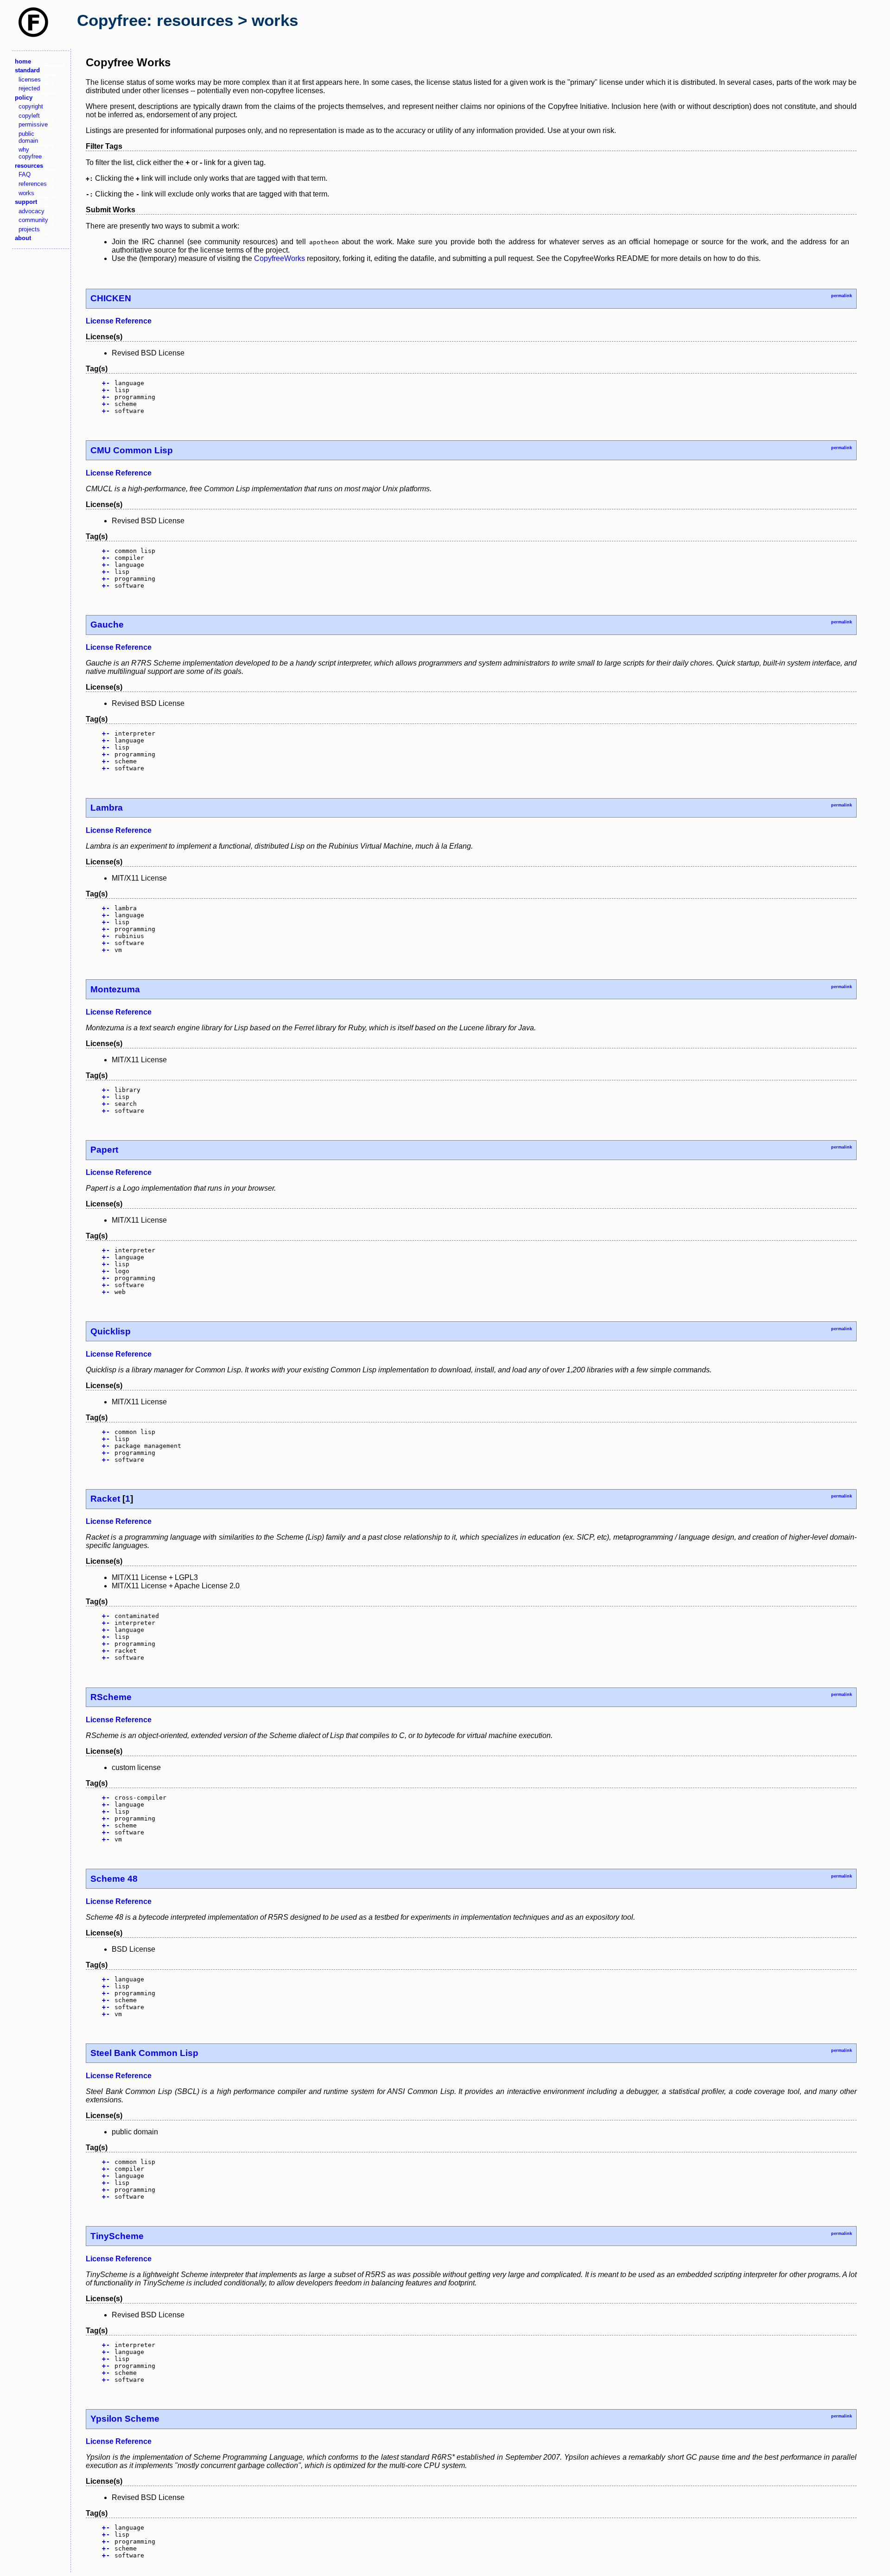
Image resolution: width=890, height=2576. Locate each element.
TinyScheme (117, 2236)
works (26, 193)
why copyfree (30, 153)
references (33, 184)
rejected (29, 88)
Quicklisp (111, 1331)
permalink (842, 296)
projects (29, 229)
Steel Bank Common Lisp (144, 2053)
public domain (28, 137)
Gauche (107, 625)
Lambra (107, 808)
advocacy (32, 211)
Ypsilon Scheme (125, 2419)
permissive (33, 124)
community (33, 220)
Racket (105, 1499)
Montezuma (115, 989)
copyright (31, 106)
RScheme (111, 1697)
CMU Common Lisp (132, 450)
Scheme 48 (114, 1879)
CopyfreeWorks (280, 258)
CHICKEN (111, 298)
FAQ (25, 174)
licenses (30, 79)
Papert (104, 1150)
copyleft (29, 116)
